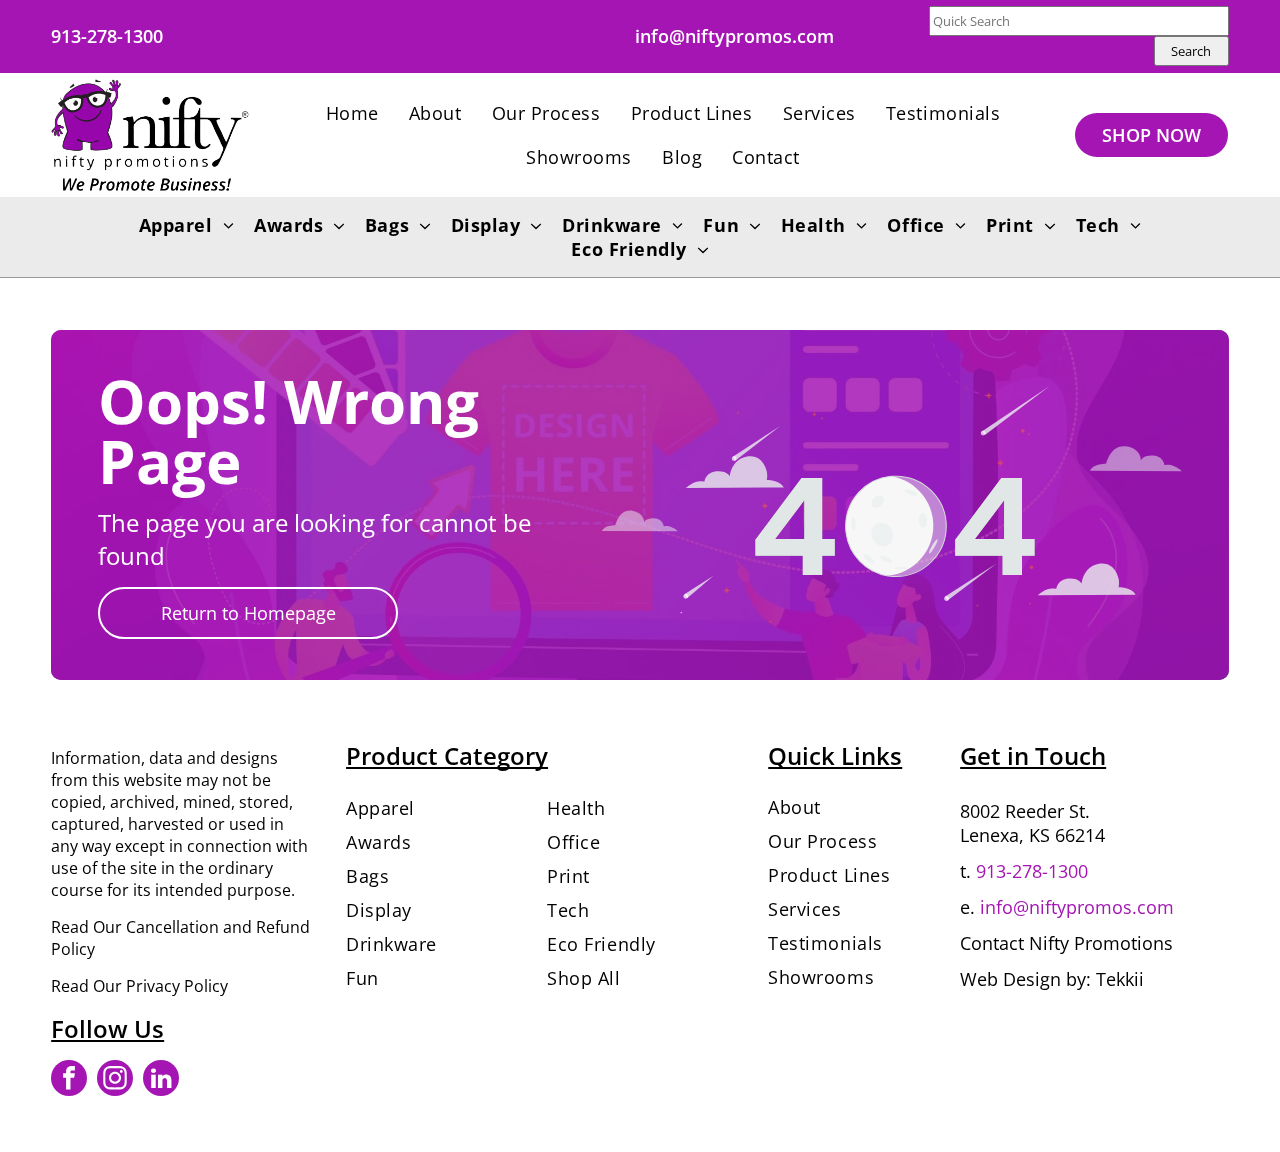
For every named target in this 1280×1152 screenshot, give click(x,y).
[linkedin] (161, 1080)
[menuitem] (352, 113)
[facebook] (69, 1080)
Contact (992, 943)
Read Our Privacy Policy (139, 986)
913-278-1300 (1032, 871)
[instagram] (115, 1080)
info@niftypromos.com (1077, 907)
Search (1191, 51)
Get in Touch (1033, 755)
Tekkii (1120, 979)
